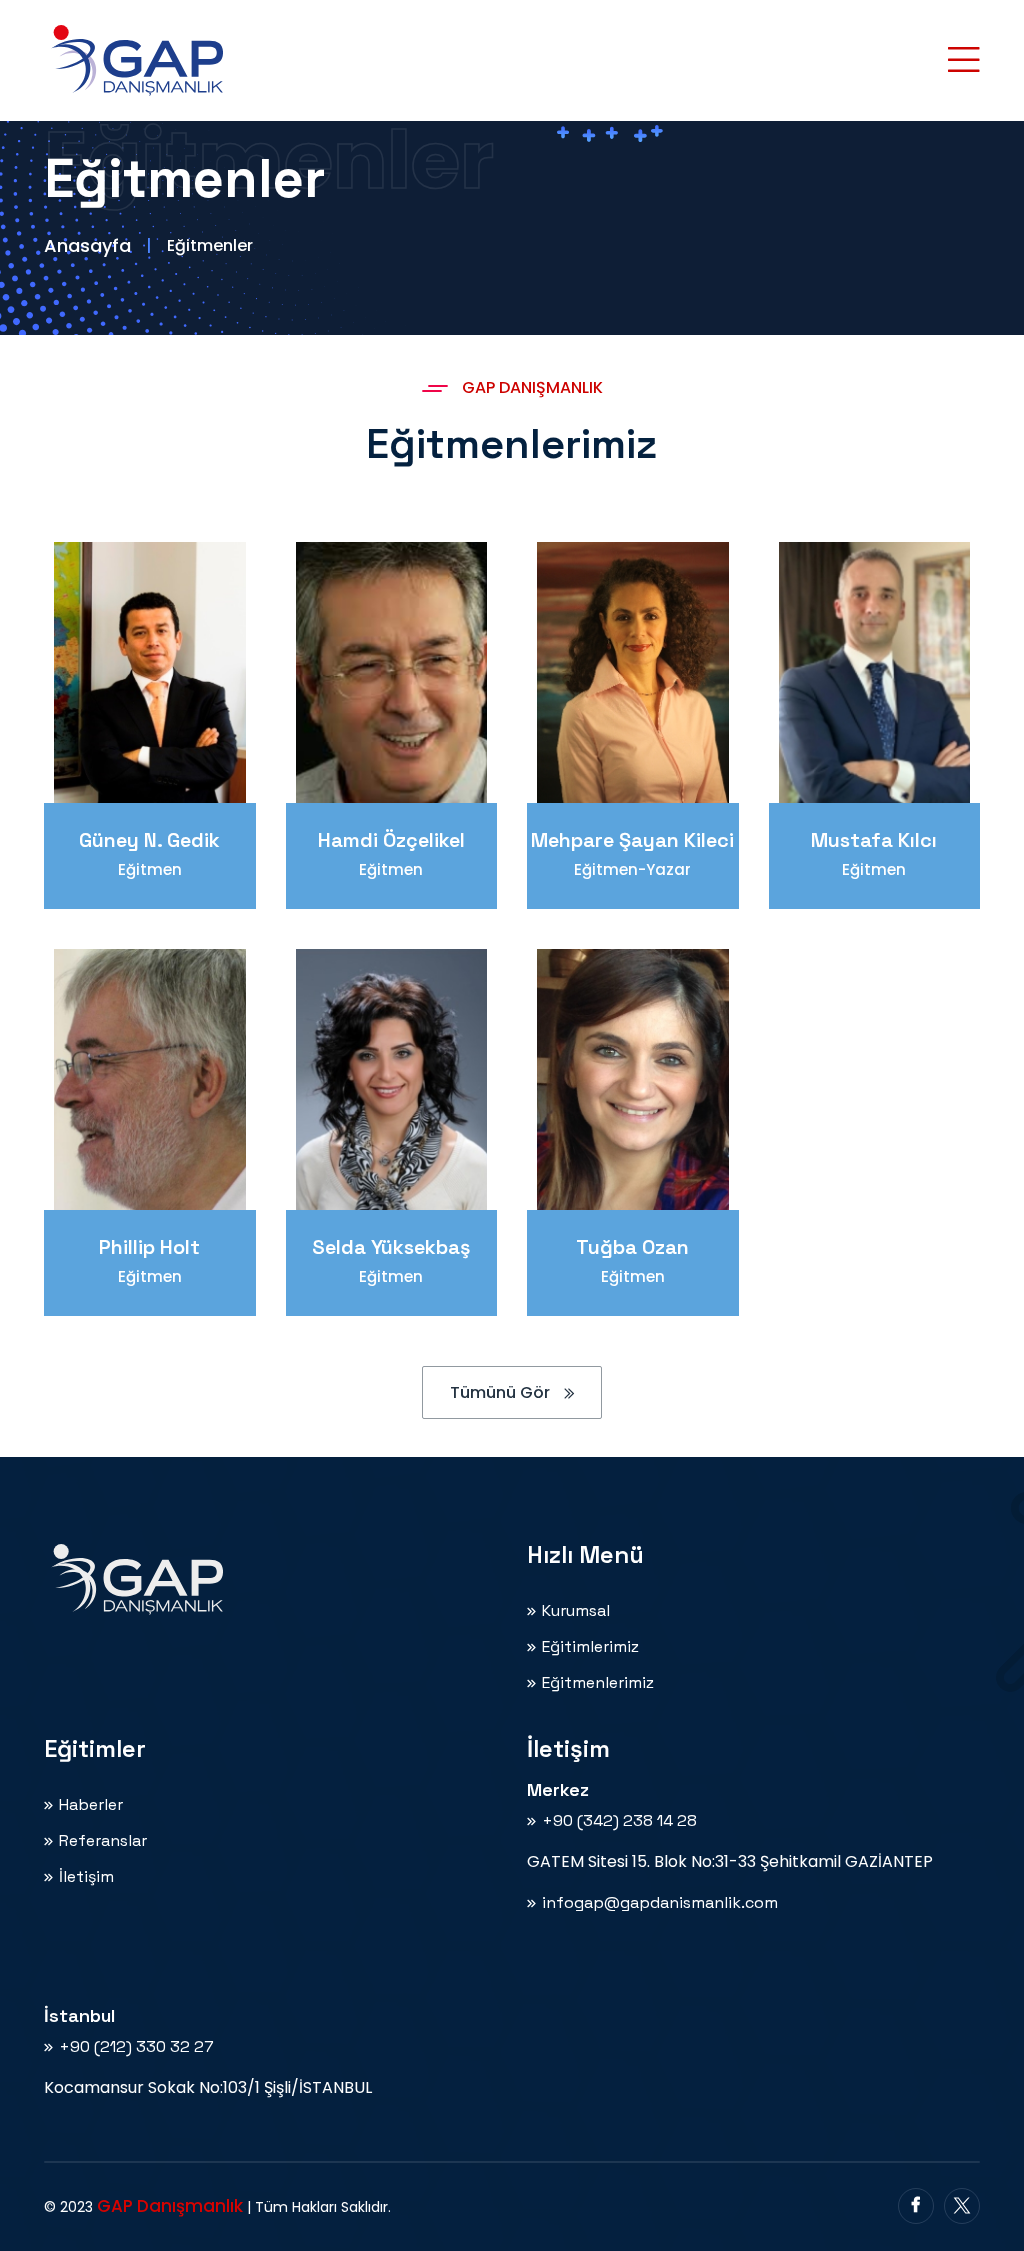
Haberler (91, 1805)
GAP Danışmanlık (170, 2206)
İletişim (86, 1877)
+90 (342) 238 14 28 (619, 1821)
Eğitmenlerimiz (598, 1683)
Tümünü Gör (502, 1392)
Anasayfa (87, 245)
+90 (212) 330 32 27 (136, 2047)
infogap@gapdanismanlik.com (660, 1903)
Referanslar (103, 1841)
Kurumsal (576, 1611)
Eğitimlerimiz (590, 1647)
